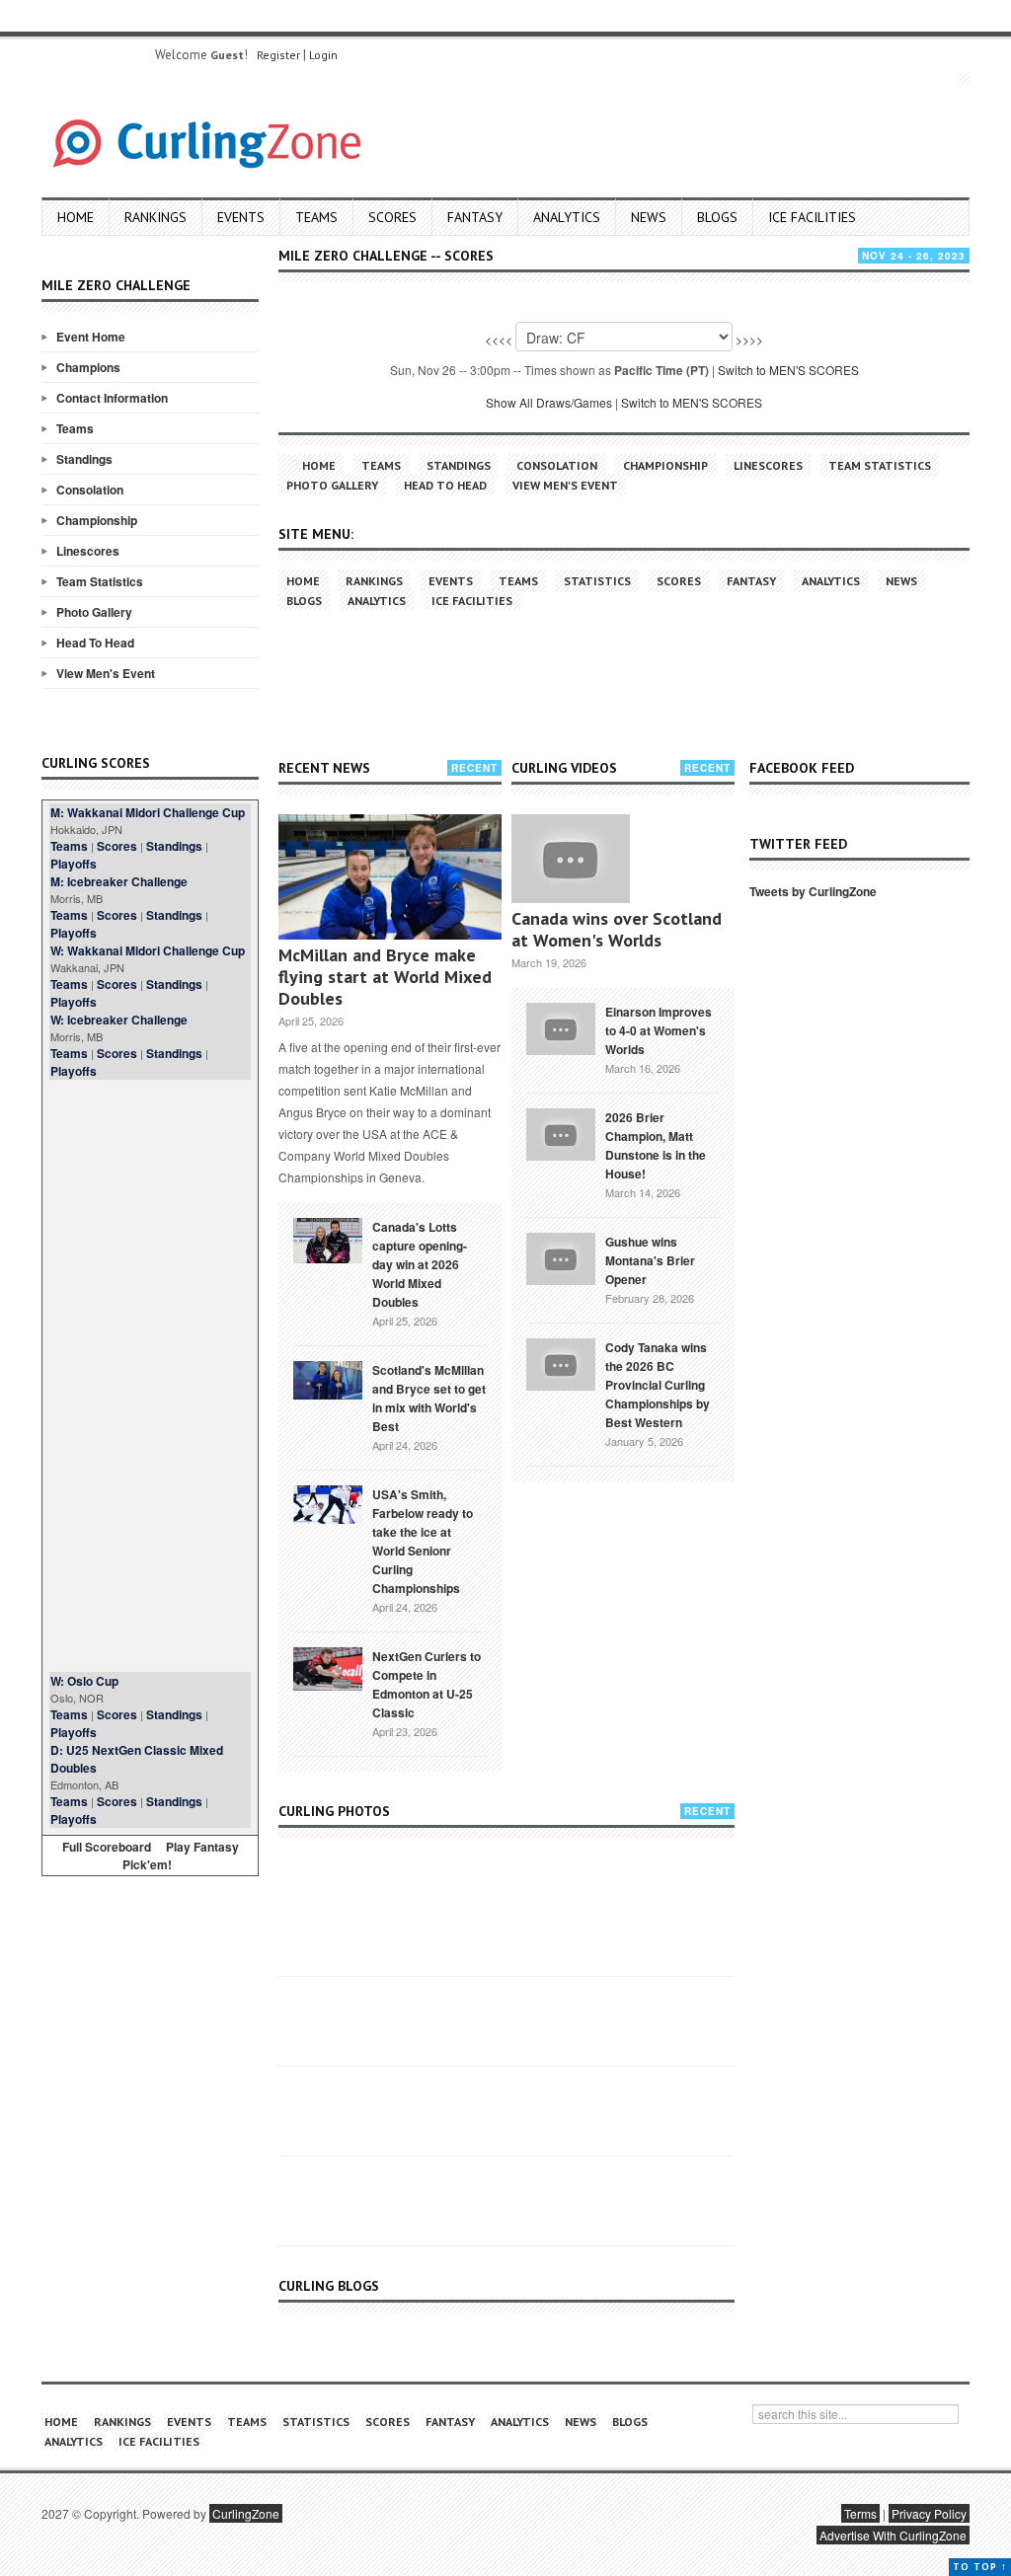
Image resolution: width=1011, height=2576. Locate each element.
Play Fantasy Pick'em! (181, 1856)
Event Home (91, 337)
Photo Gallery (94, 612)
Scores (392, 217)
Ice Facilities (812, 217)
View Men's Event (106, 673)
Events (241, 217)
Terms (860, 2513)
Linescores (88, 551)
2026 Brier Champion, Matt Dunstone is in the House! (656, 1145)
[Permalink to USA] (328, 1503)
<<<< (499, 339)
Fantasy (475, 217)
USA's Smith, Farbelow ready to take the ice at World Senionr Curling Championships (423, 1541)
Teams (316, 217)
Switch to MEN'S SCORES (788, 370)
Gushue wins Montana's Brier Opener (650, 1260)
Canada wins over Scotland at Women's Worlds (617, 929)
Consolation (90, 490)
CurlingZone (246, 2513)
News (649, 217)
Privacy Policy (929, 2513)
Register (278, 55)
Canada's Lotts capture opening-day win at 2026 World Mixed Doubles (420, 1264)
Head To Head (95, 643)
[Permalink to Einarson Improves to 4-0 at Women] (561, 1026)
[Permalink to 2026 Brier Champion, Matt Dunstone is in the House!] (561, 1132)
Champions (88, 367)
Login (323, 55)
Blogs (717, 217)
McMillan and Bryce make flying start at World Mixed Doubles (385, 977)
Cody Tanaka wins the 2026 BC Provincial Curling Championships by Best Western (658, 1385)
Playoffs (74, 864)
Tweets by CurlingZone (813, 891)
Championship (97, 520)
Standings (84, 459)
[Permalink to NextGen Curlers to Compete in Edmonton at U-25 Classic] (328, 1667)
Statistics (597, 581)
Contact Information (112, 398)
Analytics (567, 217)
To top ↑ (980, 2567)
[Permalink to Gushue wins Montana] (561, 1256)
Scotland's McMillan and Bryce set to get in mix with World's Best (429, 1398)
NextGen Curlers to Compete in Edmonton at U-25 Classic (427, 1684)
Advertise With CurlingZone (893, 2535)
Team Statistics (100, 581)
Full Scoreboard (107, 1847)
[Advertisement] (150, 1376)
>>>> (749, 339)
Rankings (156, 217)
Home (76, 217)
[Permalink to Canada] (328, 1239)
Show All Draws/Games (549, 402)
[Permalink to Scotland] (328, 1379)
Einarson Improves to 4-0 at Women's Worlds (659, 1030)
